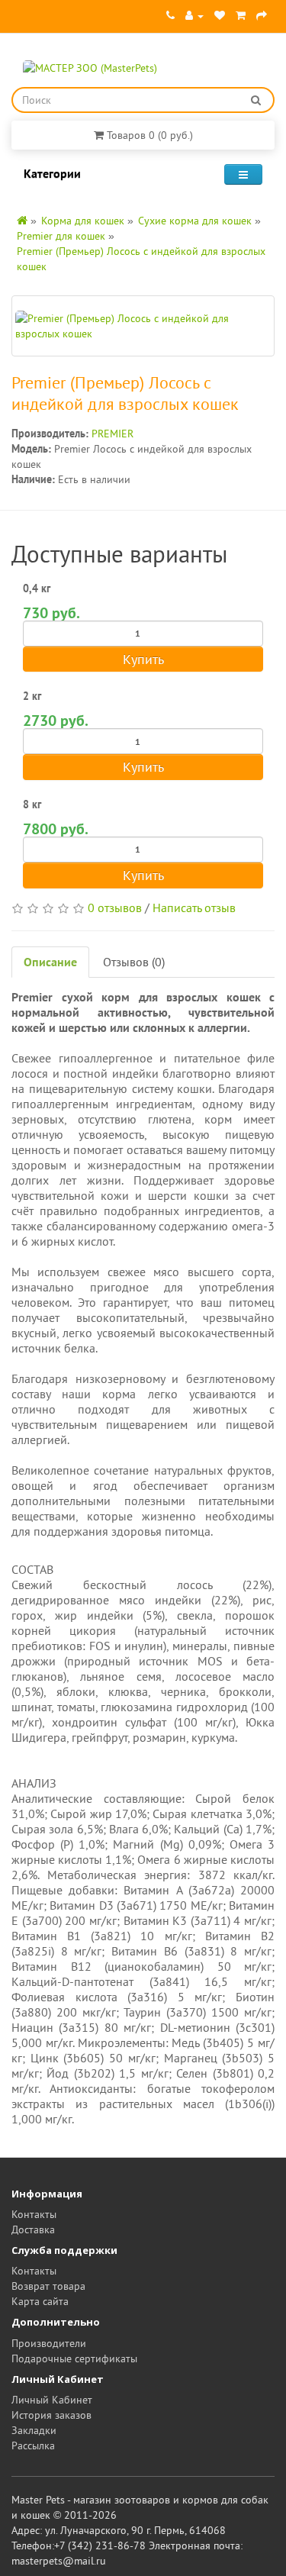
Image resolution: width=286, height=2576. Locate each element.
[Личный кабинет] (194, 15)
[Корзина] (241, 15)
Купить (143, 659)
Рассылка (33, 2445)
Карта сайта (40, 2301)
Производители (49, 2343)
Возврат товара (48, 2286)
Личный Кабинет (52, 2400)
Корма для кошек (83, 221)
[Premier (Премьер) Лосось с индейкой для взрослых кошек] (143, 326)
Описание (50, 962)
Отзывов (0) (134, 962)
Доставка (33, 2229)
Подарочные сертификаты (74, 2358)
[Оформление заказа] (262, 15)
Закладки (34, 2430)
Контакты (34, 2214)
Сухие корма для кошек (195, 221)
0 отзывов (115, 908)
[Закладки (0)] (220, 15)
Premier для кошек (61, 236)
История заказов (51, 2415)
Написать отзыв (194, 908)
